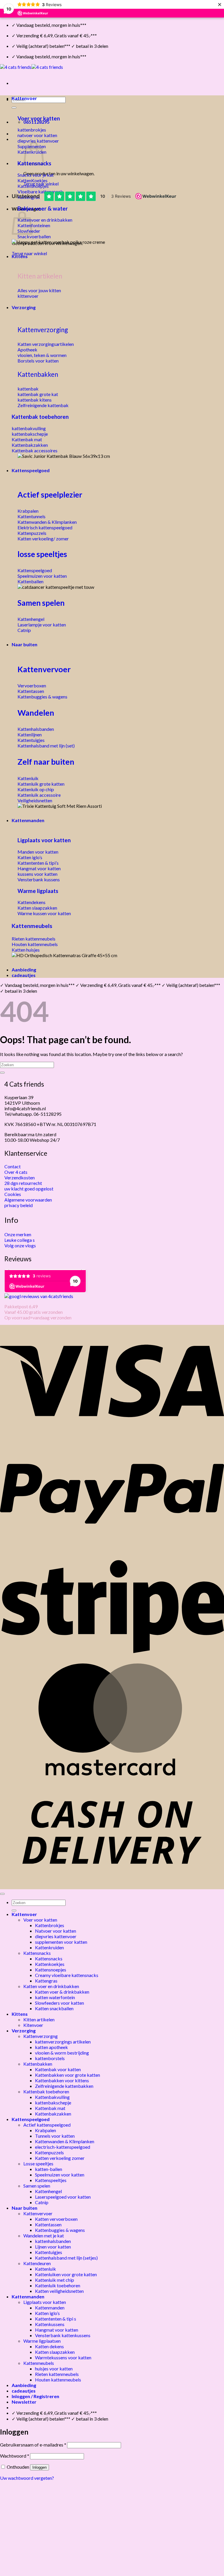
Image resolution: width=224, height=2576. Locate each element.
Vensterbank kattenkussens (63, 2335)
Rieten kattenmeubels (57, 2374)
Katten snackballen (54, 2008)
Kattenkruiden (49, 1947)
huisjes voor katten (54, 2369)
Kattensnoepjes (51, 1970)
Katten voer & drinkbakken (62, 1992)
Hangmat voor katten (57, 2330)
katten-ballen (49, 2169)
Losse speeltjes (38, 2163)
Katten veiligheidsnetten (59, 2291)
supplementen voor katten (61, 1942)
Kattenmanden (28, 820)
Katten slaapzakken (55, 2352)
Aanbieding (24, 970)
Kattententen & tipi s (56, 2319)
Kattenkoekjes (50, 1964)
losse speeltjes (42, 554)
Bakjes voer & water (43, 209)
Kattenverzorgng (41, 2036)
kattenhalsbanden (53, 2241)
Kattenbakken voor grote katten (68, 2075)
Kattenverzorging (43, 330)
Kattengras (46, 1981)
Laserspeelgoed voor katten (63, 2197)
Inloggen (40, 2467)
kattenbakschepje (53, 2103)
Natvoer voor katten (56, 1931)
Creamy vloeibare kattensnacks (67, 1975)
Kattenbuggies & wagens (60, 2230)
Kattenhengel (48, 2191)
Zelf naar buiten (46, 762)
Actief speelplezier (50, 495)
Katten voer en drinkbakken (51, 1986)
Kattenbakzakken (53, 2114)
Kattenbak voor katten (58, 2069)
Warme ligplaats (38, 891)
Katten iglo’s (47, 2313)
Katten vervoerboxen (56, 2219)
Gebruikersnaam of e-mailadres (33, 2445)
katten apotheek (51, 2047)
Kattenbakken (38, 374)
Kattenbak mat (50, 2108)
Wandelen (36, 713)
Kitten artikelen (39, 2019)
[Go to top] (2, 1894)
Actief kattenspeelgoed (47, 2125)
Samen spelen (41, 603)
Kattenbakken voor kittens (62, 2080)
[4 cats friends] (32, 67)
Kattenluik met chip (55, 2280)
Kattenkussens (50, 2324)
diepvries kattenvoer (56, 1936)
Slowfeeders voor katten (60, 2003)
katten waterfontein (55, 1997)
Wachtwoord (15, 2456)
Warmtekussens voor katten (63, 2357)
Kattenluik (45, 2269)
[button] (24, 2402)
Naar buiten (24, 644)
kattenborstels (50, 2058)
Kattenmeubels (32, 926)
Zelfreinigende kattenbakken (64, 2086)
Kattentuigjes (49, 2252)
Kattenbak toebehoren (40, 417)
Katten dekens (49, 2346)
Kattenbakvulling (52, 2097)
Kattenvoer (24, 98)
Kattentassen (48, 2224)
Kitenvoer (33, 2025)
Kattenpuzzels (49, 2152)
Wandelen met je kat (44, 2236)
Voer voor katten (39, 118)
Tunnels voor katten (55, 2136)
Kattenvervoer (44, 669)
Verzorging (24, 307)
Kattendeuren (37, 2263)
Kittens (20, 256)
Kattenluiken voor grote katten (66, 2274)
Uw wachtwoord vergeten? (27, 2478)
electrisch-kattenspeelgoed (63, 2147)
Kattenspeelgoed (31, 470)
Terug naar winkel (29, 253)
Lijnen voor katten (53, 2247)
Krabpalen (45, 2130)
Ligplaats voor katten (44, 840)
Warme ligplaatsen (42, 2341)
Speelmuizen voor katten (60, 2175)
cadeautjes (24, 975)
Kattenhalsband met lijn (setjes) (66, 2258)
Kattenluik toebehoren (58, 2285)
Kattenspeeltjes (51, 2180)
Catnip (42, 2202)
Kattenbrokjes (50, 1925)
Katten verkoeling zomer (60, 2158)
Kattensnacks (37, 1953)
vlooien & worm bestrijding (62, 2053)
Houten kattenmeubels (58, 2380)
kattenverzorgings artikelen (63, 2042)
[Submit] (14, 108)
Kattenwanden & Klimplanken (65, 2141)
